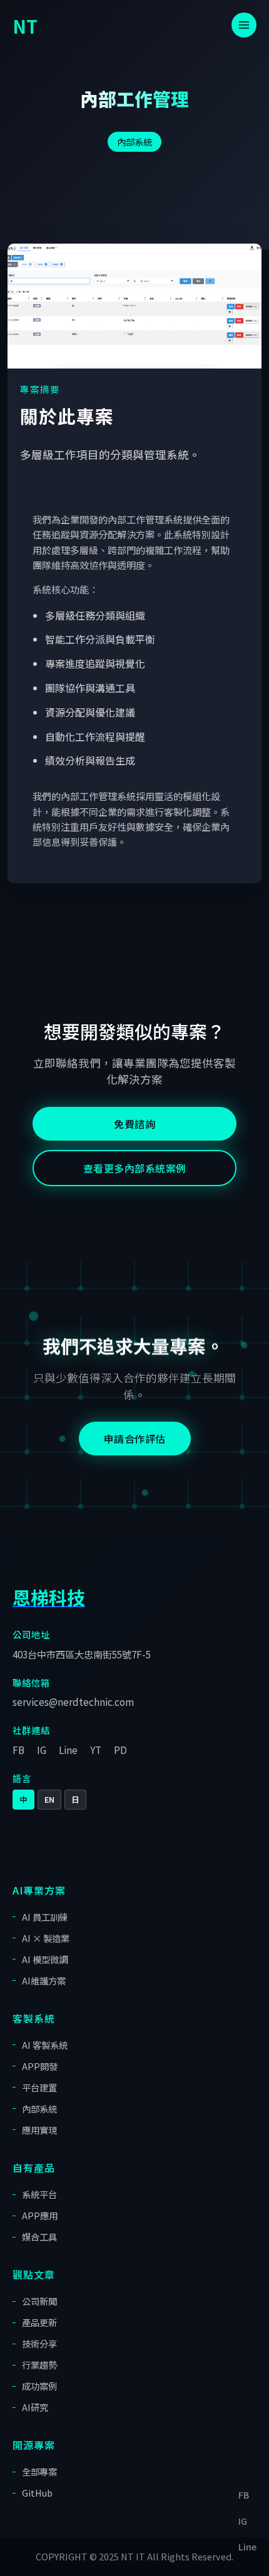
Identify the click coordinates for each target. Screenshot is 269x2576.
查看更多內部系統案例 (135, 1168)
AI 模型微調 (45, 1959)
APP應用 (40, 2215)
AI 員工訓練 (45, 1917)
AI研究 (35, 2407)
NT (25, 26)
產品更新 (39, 2322)
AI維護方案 (44, 1980)
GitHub (37, 2493)
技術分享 (39, 2343)
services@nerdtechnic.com (73, 1702)
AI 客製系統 (45, 2045)
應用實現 (39, 2130)
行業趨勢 (39, 2365)
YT (96, 1750)
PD (120, 1750)
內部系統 (134, 141)
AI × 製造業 (46, 1938)
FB (18, 1750)
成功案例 (39, 2386)
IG (42, 1750)
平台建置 (39, 2087)
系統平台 (39, 2194)
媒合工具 (39, 2237)
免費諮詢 (134, 1124)
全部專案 (39, 2471)
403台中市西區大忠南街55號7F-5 (82, 1654)
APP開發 (40, 2066)
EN (49, 1799)
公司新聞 (39, 2301)
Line (68, 1750)
